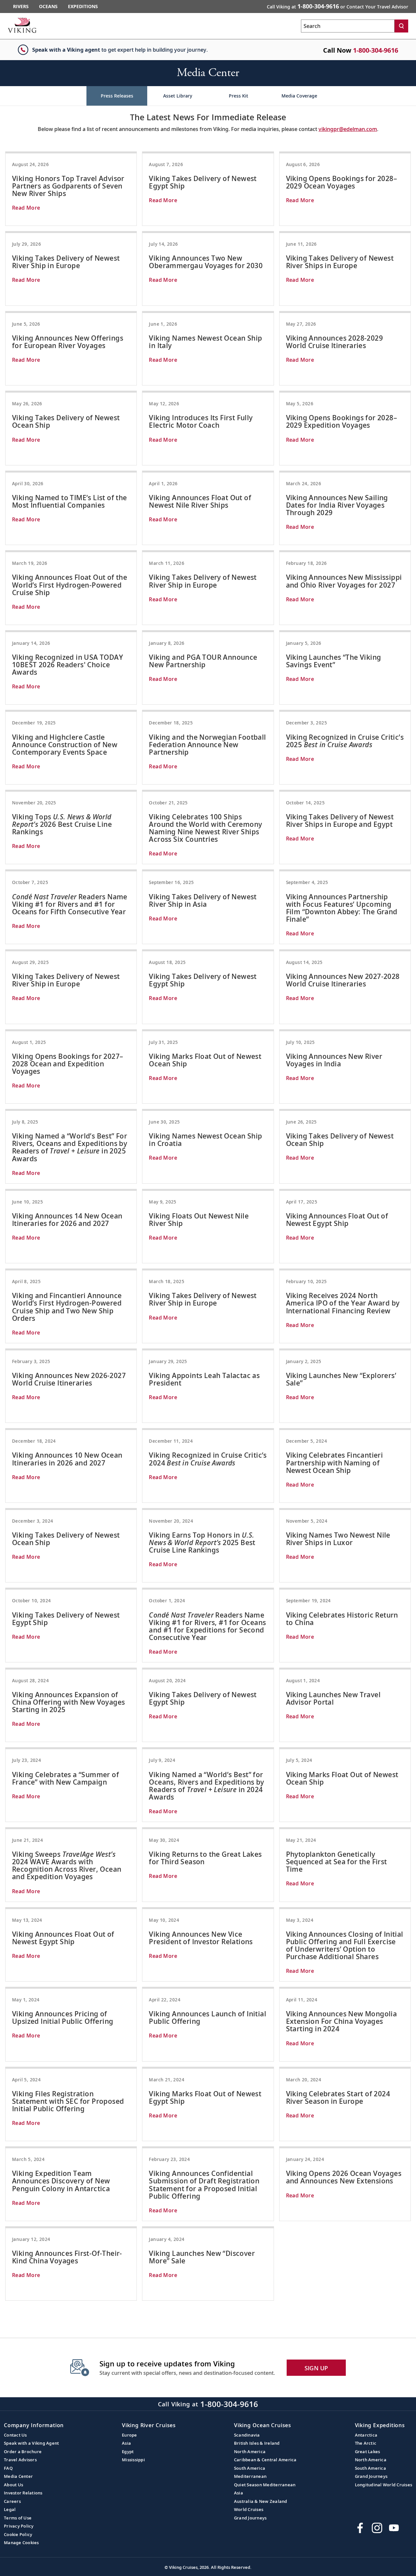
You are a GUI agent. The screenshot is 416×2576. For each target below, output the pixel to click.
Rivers (21, 6)
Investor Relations (23, 2493)
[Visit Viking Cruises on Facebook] (360, 2528)
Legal (10, 2509)
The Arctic (366, 2443)
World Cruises (249, 2509)
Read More (26, 208)
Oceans (48, 6)
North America (250, 2452)
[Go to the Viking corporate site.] (22, 25)
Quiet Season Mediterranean (265, 2485)
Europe (130, 2435)
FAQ (8, 2468)
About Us (13, 2485)
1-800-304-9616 (376, 50)
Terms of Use (18, 2518)
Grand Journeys (250, 2518)
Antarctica (366, 2435)
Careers (12, 2501)
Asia (126, 2443)
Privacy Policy (19, 2526)
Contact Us (15, 2435)
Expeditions (83, 6)
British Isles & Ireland (257, 2443)
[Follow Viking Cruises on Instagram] (377, 2528)
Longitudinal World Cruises (384, 2485)
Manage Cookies (21, 2543)
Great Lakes (368, 2452)
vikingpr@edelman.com (348, 129)
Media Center (18, 2476)
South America (250, 2468)
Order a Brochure (23, 2452)
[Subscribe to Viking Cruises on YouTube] (394, 2528)
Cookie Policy (18, 2534)
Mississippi (133, 2460)
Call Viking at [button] (338, 6)
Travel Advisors (20, 2460)
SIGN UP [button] (316, 2368)
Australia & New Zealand (261, 2501)
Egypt (128, 2452)
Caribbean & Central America (265, 2460)
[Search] (401, 26)
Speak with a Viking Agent (31, 2443)
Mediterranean (250, 2476)
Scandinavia (247, 2435)
